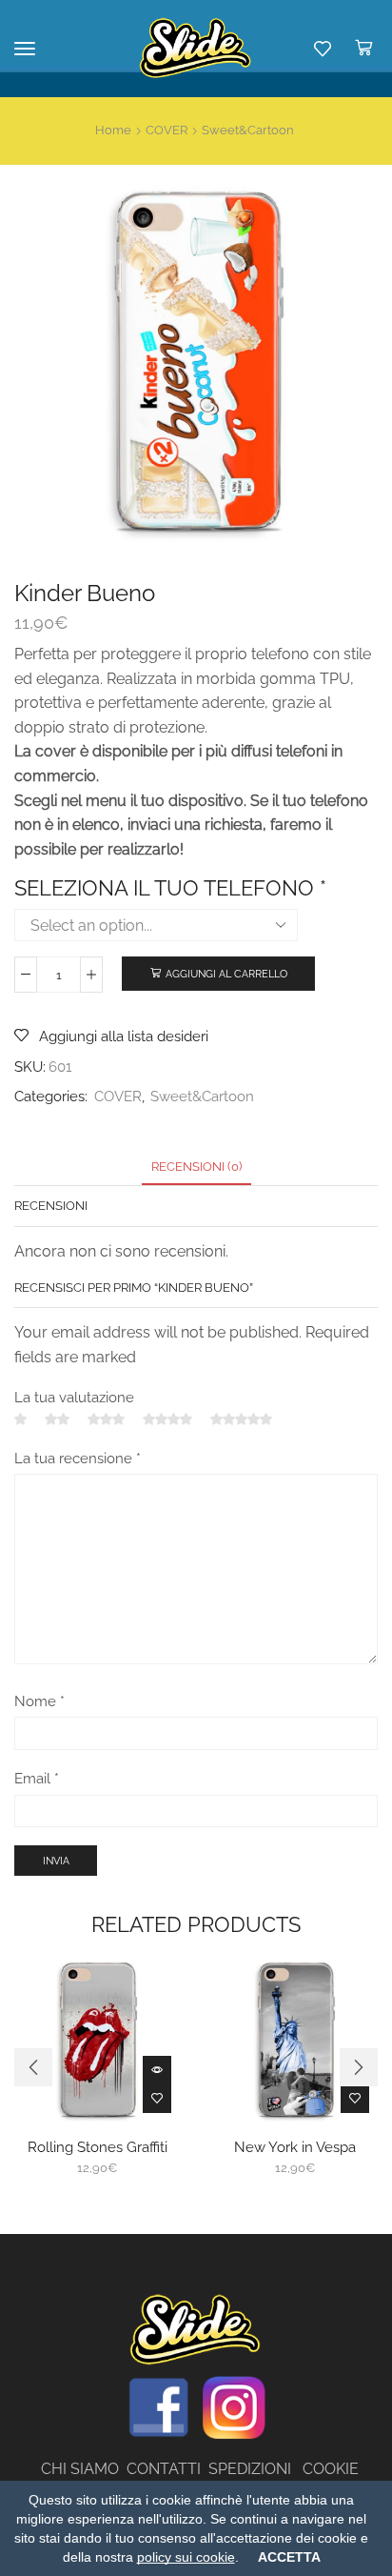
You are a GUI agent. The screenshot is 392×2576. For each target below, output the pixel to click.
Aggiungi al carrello (226, 974)
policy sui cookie (186, 2557)
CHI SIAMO (84, 2469)
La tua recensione (78, 1458)
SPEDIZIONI (255, 2469)
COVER (167, 130)
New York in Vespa (295, 2147)
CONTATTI (167, 2469)
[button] (33, 2067)
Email (37, 1778)
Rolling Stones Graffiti (98, 2147)
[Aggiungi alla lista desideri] (157, 2099)
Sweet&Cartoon (248, 130)
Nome (39, 1701)
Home (113, 130)
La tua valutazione (74, 1397)
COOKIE (331, 2469)
